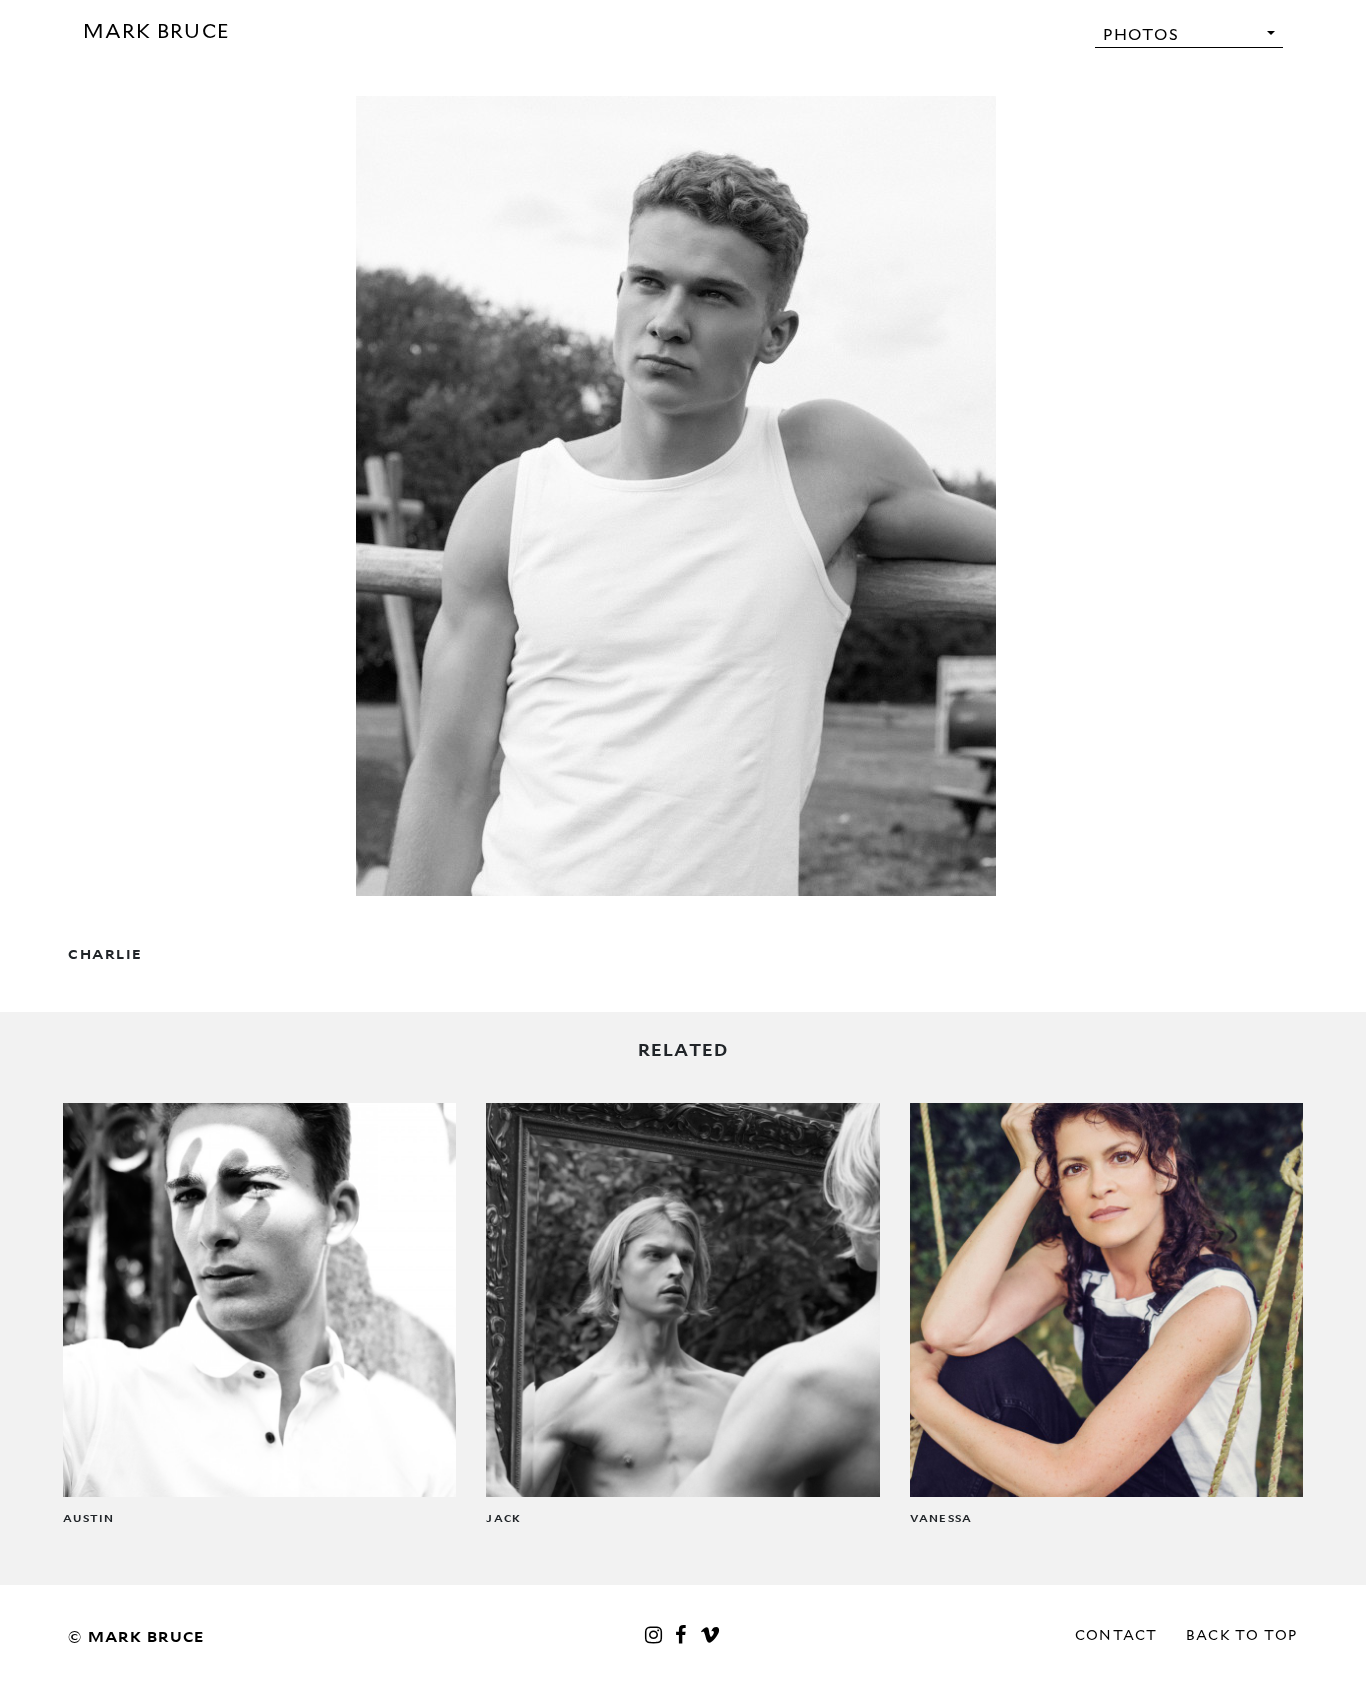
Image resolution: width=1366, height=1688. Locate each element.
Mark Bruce (157, 31)
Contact (1116, 1635)
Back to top (1242, 1635)
